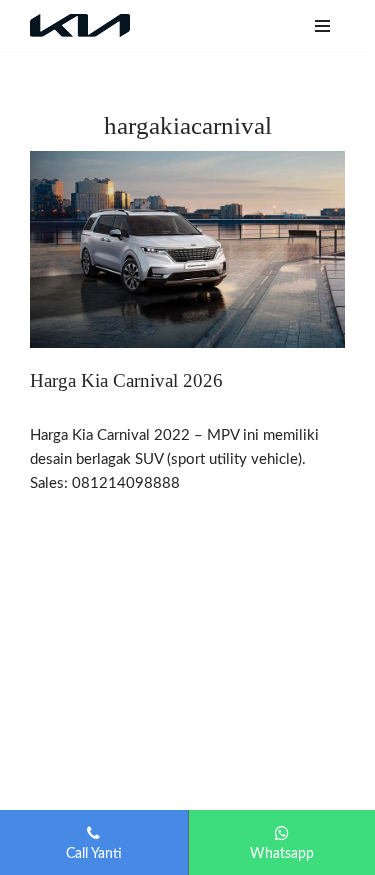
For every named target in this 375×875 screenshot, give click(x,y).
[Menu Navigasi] (322, 26)
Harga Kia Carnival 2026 (126, 380)
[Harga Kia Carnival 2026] (187, 249)
